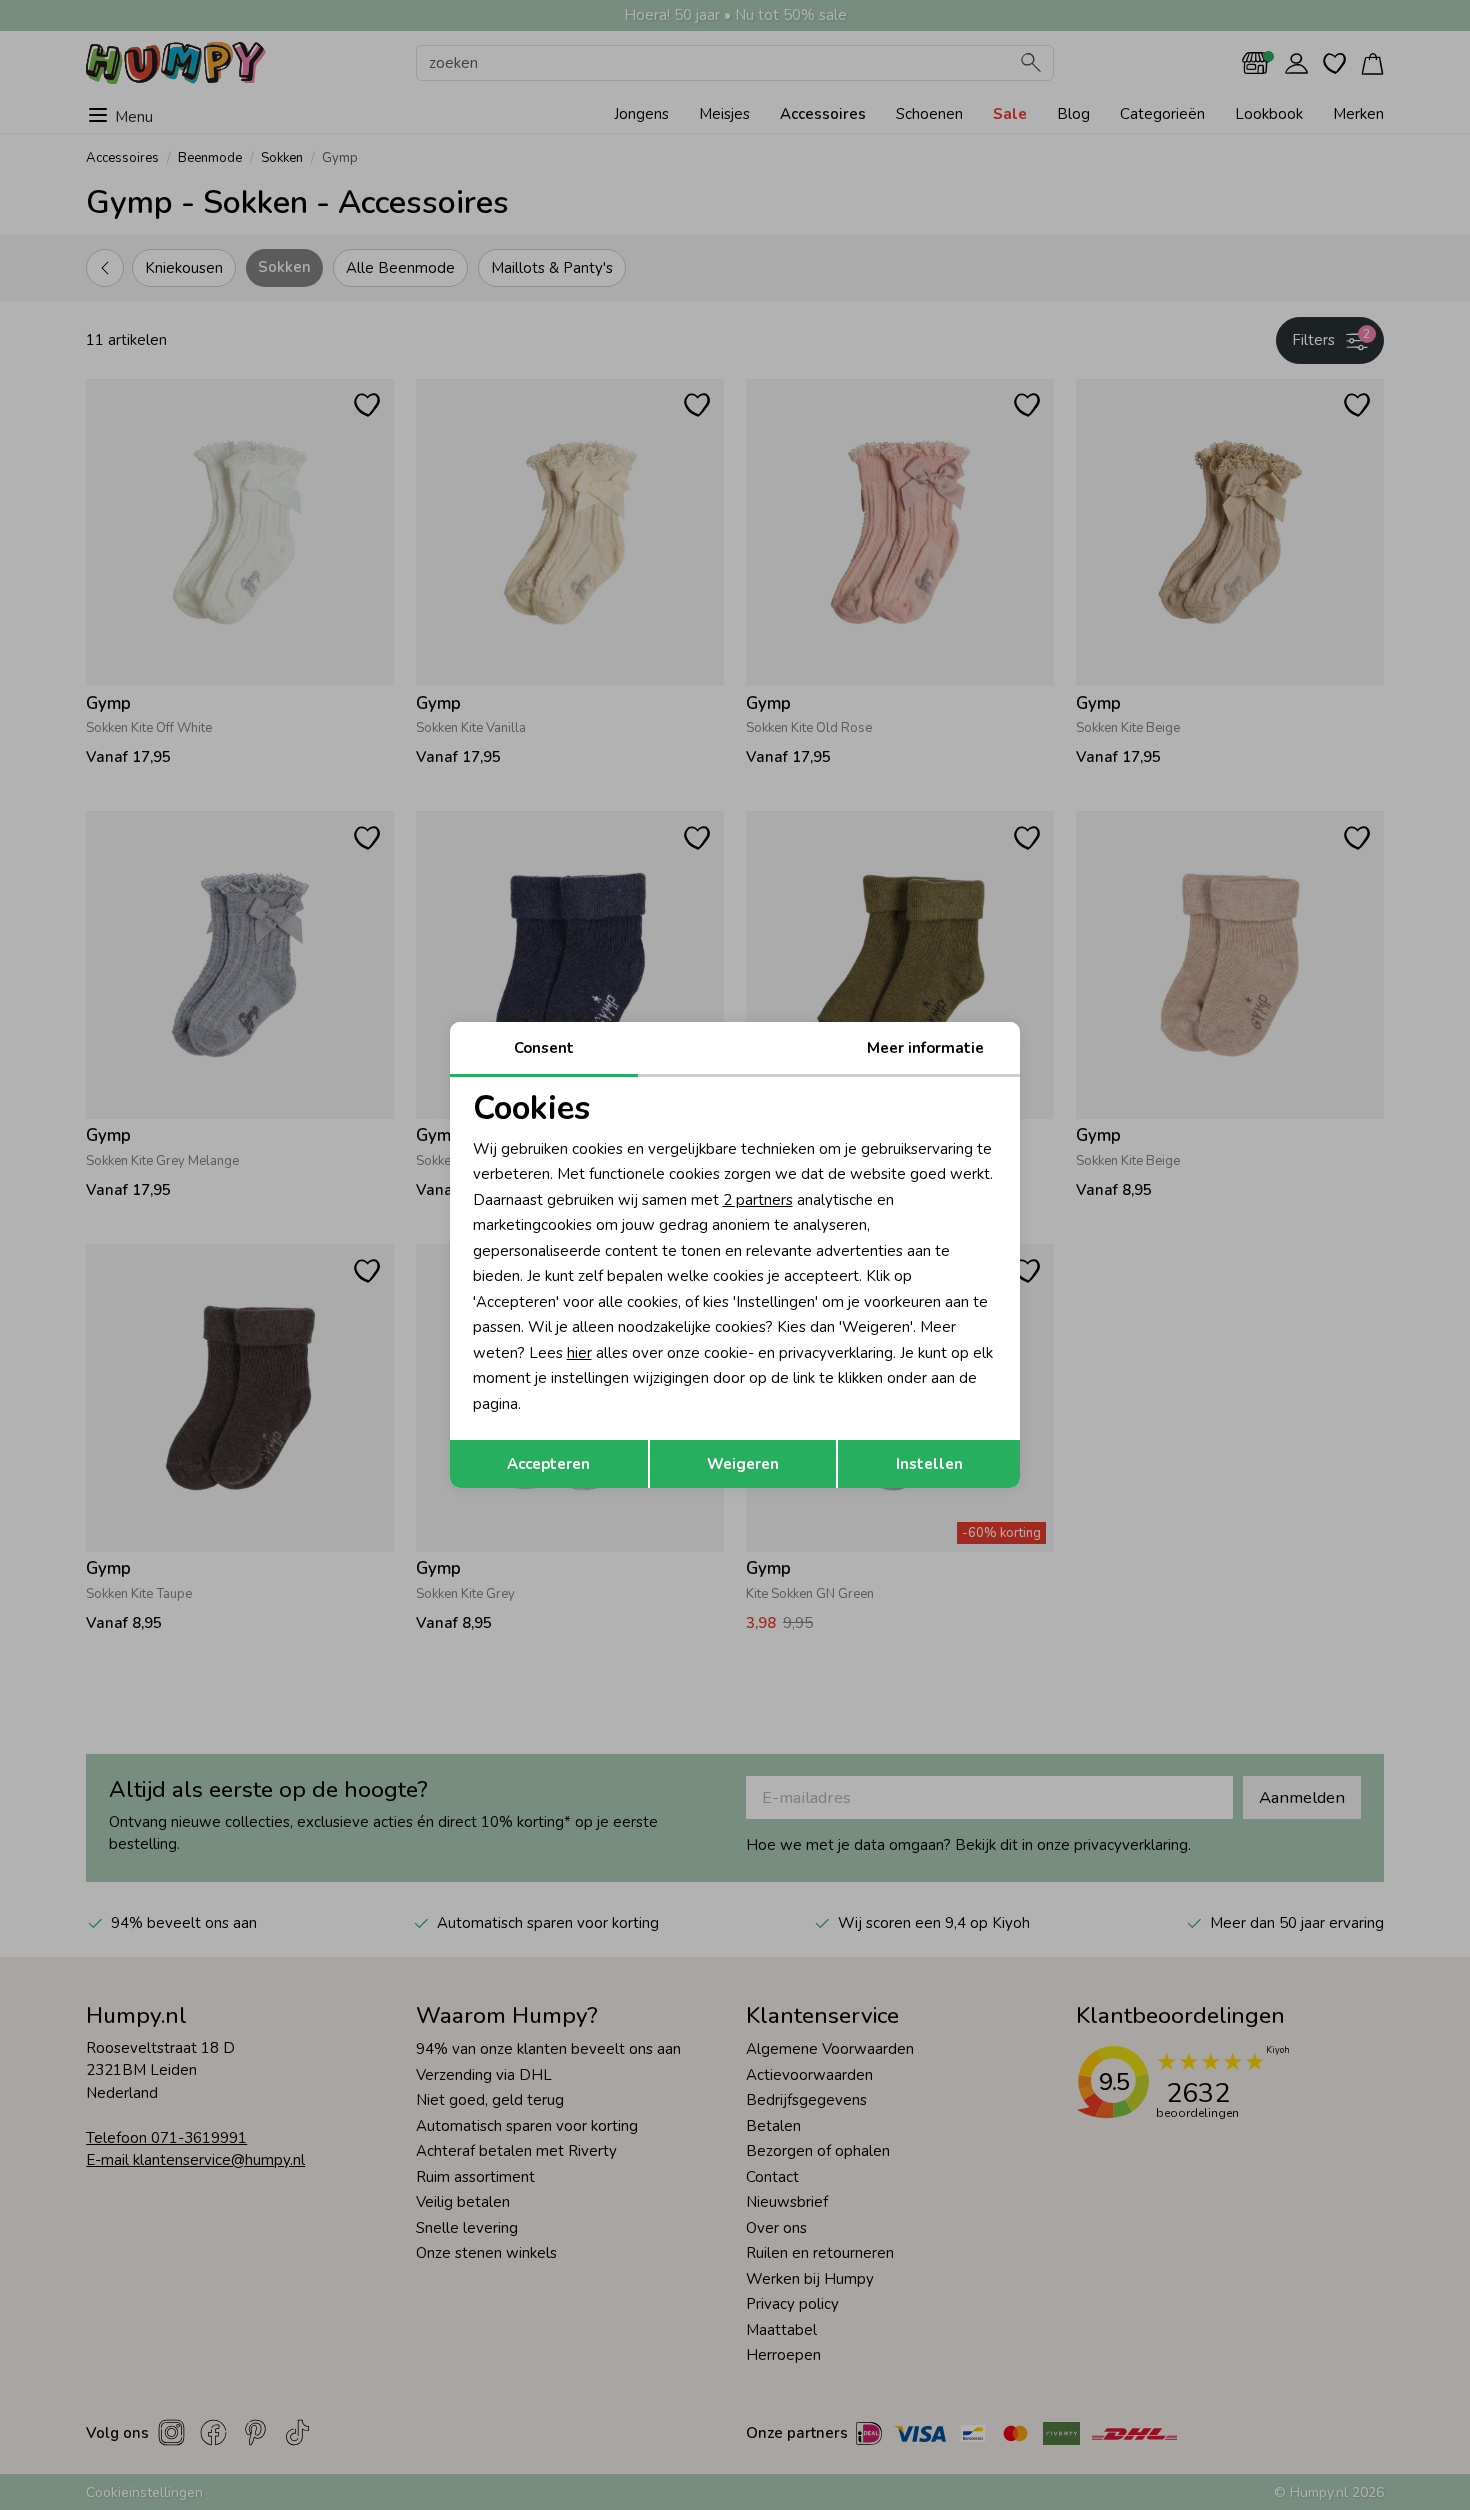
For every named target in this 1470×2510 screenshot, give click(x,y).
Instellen (929, 1464)
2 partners (758, 1200)
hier (579, 1353)
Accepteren (548, 1464)
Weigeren (743, 1464)
